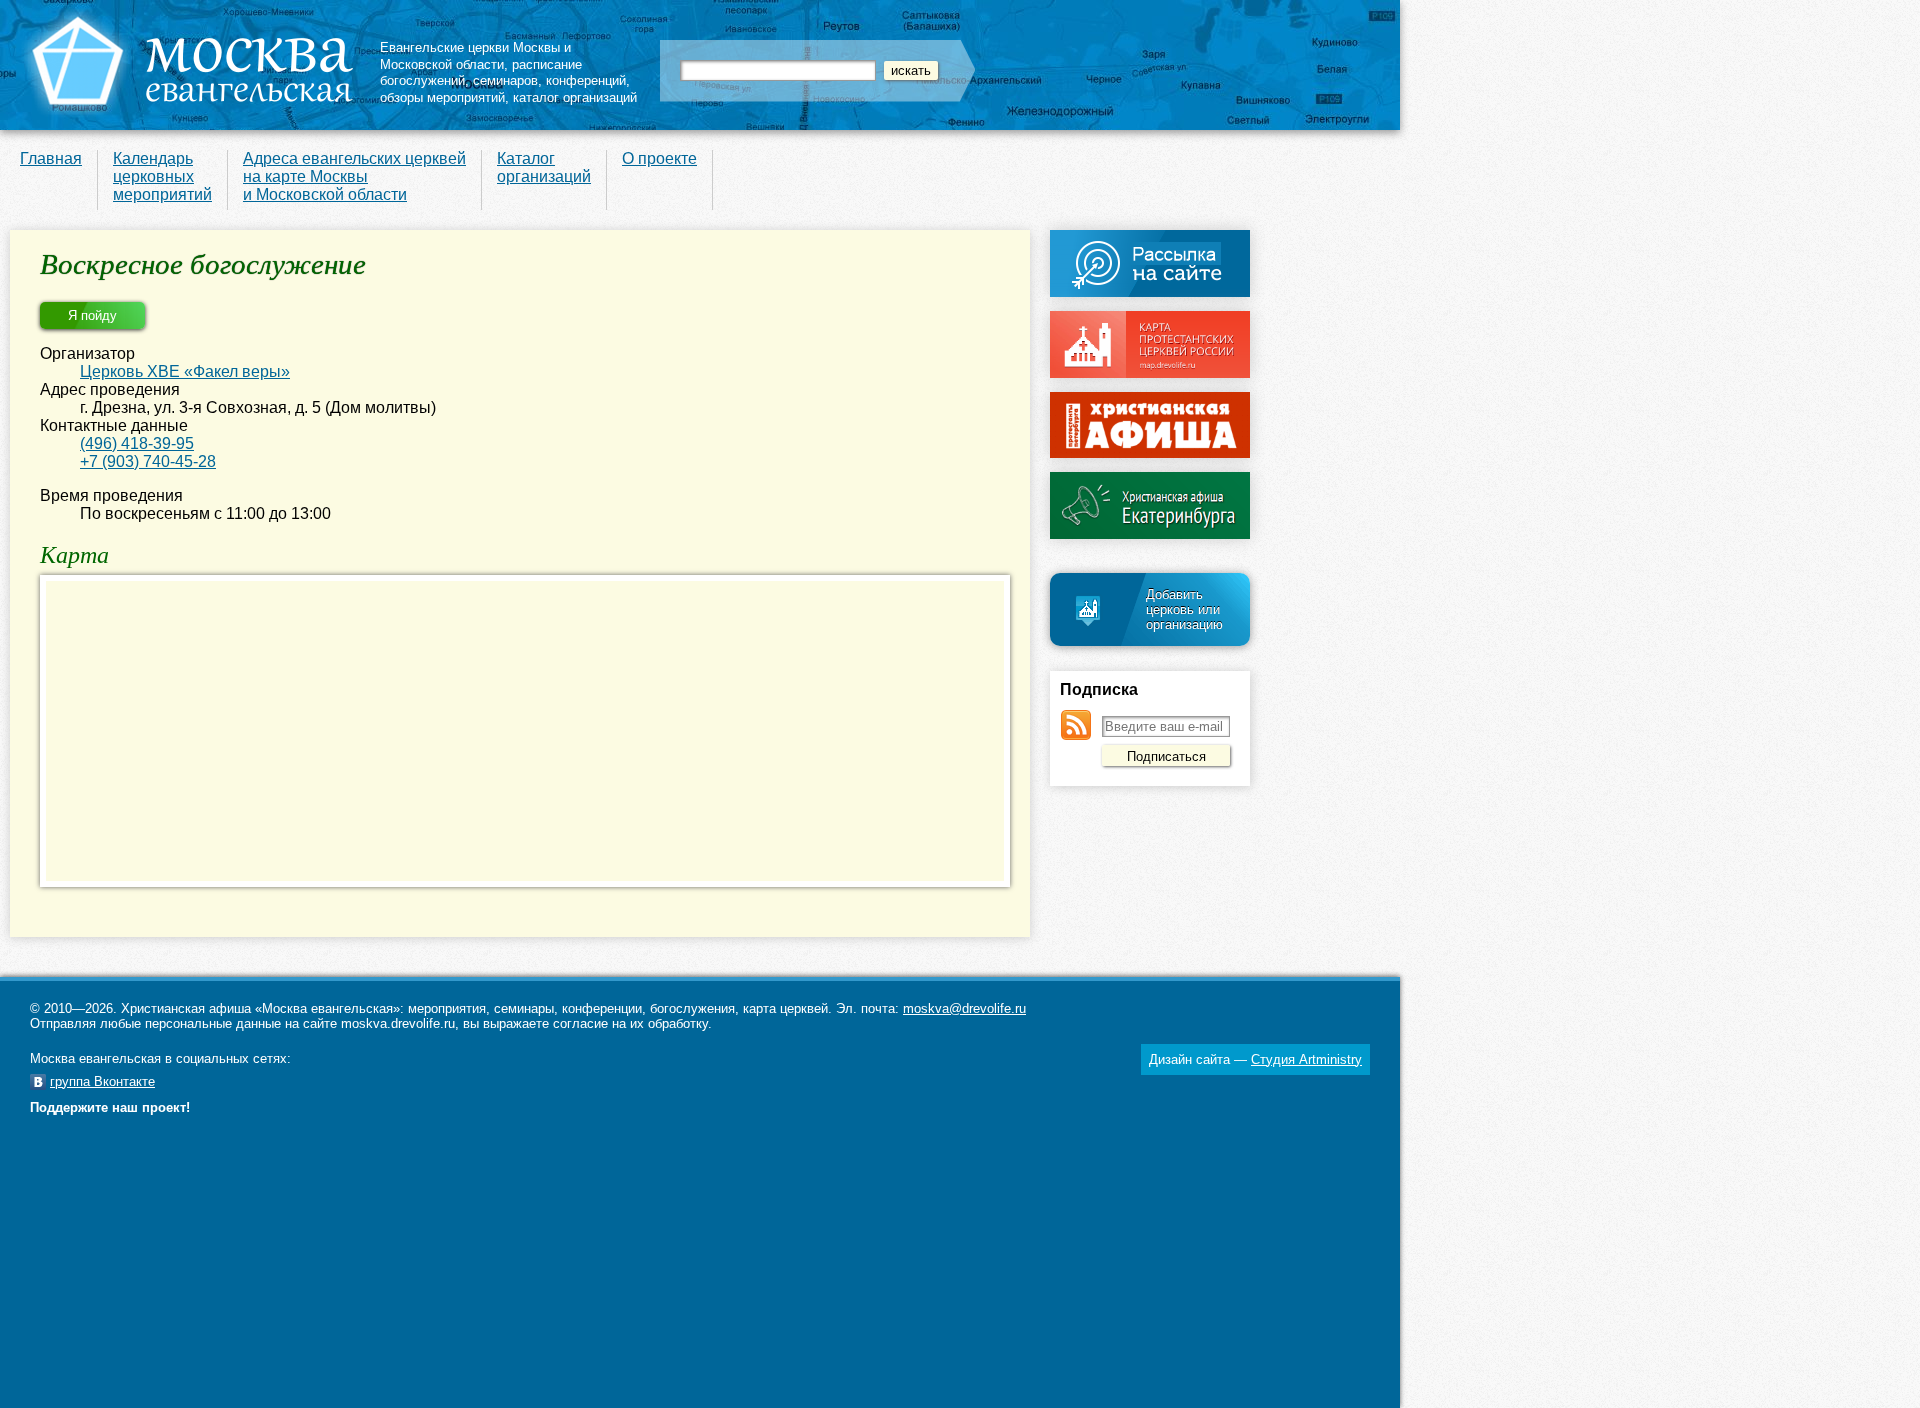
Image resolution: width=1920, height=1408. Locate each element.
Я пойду (92, 315)
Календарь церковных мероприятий (162, 176)
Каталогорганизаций (544, 167)
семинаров (505, 80)
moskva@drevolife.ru (964, 1008)
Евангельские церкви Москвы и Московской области (475, 56)
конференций (586, 80)
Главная (51, 158)
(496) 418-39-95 (137, 443)
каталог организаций (575, 97)
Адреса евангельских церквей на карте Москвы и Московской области (354, 176)
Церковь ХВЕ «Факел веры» (185, 371)
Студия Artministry (1306, 1059)
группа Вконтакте (102, 1081)
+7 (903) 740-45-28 (148, 461)
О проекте (659, 158)
